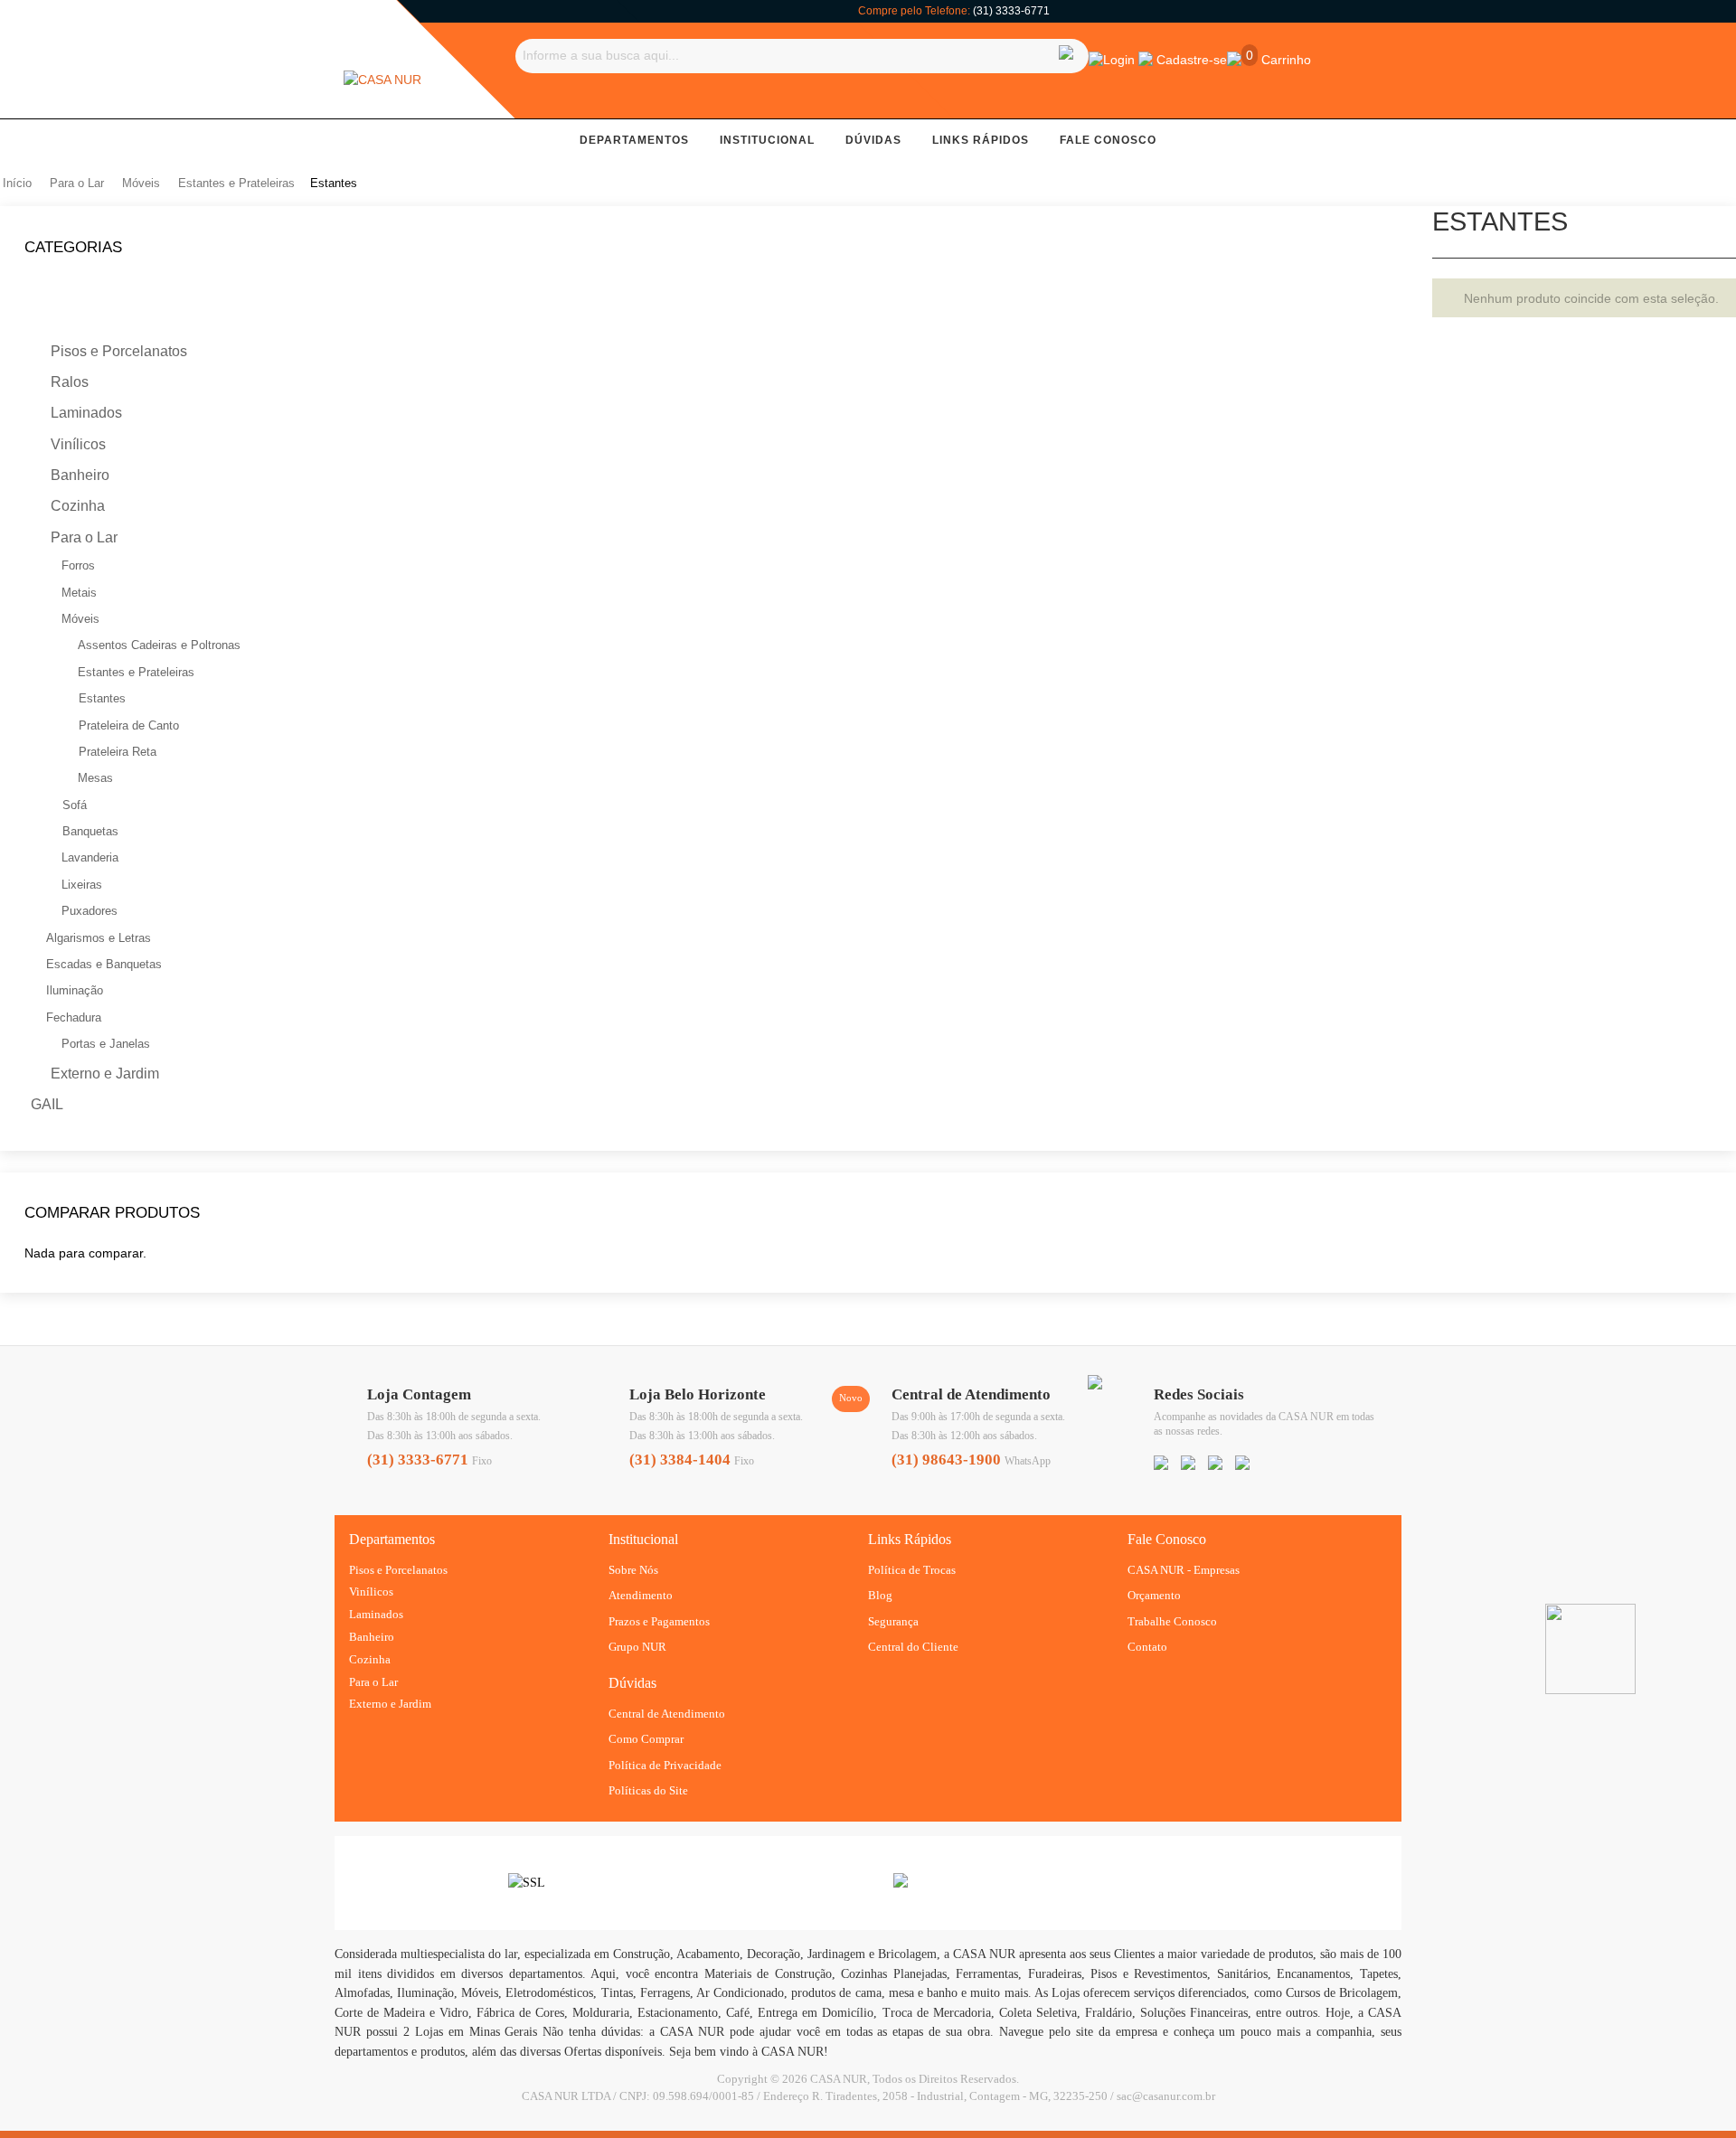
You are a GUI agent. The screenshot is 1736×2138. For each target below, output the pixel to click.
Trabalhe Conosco (1172, 1621)
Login (1119, 60)
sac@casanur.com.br (1166, 2096)
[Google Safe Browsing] (901, 1883)
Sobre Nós (633, 1570)
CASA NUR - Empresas (1184, 1570)
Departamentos (634, 140)
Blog (880, 1595)
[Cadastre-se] (1146, 59)
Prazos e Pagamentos (659, 1621)
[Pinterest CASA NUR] (1215, 1465)
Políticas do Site (648, 1790)
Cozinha (370, 1659)
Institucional (767, 140)
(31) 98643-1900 (946, 1460)
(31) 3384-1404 (680, 1460)
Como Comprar (646, 1739)
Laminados (376, 1614)
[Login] (1096, 59)
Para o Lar (373, 1682)
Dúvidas (873, 140)
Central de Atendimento (667, 1714)
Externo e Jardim (390, 1704)
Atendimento (641, 1595)
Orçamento (1154, 1595)
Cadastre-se (1192, 60)
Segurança (893, 1621)
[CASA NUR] (382, 80)
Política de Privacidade (665, 1765)
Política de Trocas (912, 1570)
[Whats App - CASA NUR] (1590, 1613)
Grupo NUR (637, 1647)
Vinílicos (371, 1592)
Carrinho (1284, 60)
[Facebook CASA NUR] (1161, 1465)
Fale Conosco (1108, 140)
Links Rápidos (981, 140)
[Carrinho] (1234, 59)
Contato (1147, 1647)
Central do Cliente (913, 1647)
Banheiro (372, 1637)
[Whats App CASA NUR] (1242, 1465)
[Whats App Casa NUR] (1095, 1385)
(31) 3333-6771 (1011, 11)
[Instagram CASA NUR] (1188, 1465)
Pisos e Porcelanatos (398, 1570)
